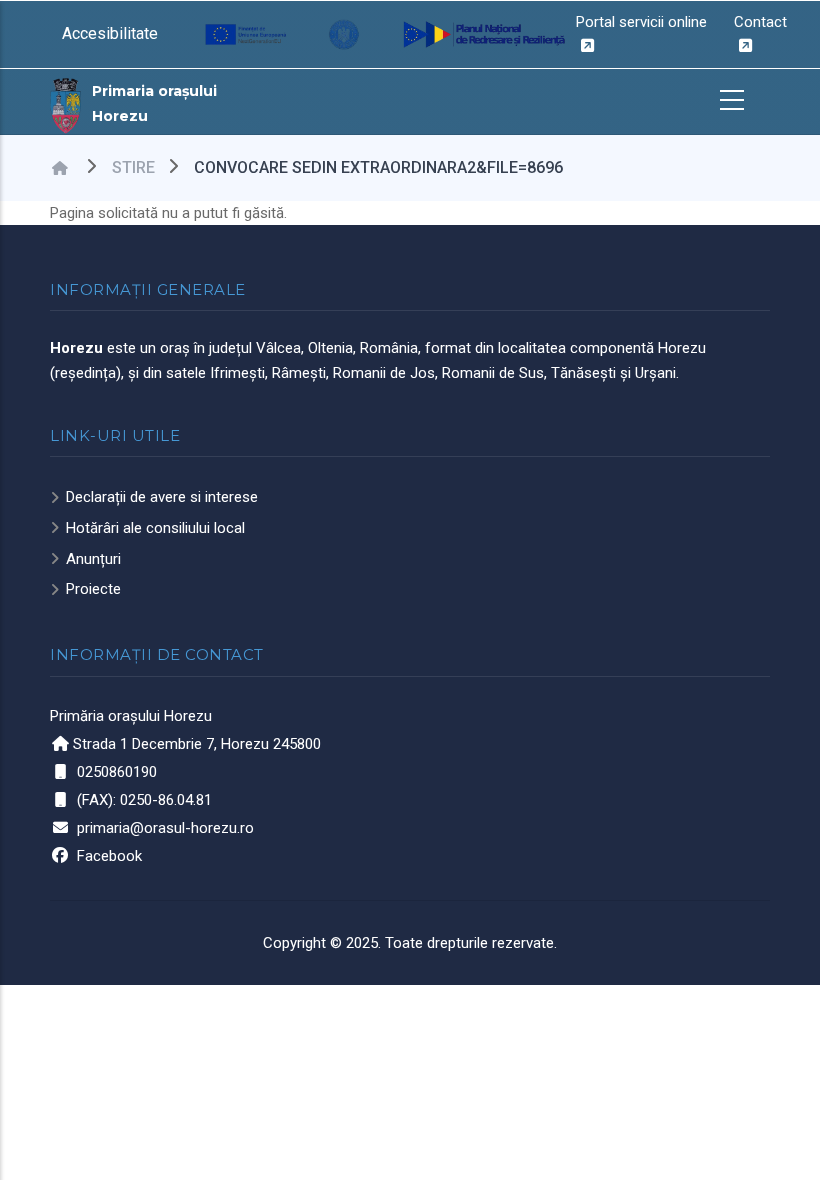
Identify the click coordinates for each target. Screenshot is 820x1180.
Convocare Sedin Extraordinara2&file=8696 (378, 167)
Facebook (109, 856)
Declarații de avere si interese (162, 497)
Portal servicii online (641, 22)
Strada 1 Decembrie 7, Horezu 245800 (197, 744)
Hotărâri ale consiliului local (155, 528)
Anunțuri (93, 559)
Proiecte (93, 589)
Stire (133, 167)
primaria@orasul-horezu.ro (165, 828)
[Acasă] (66, 104)
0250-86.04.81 (166, 800)
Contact (760, 22)
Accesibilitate (110, 33)
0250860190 (117, 772)
